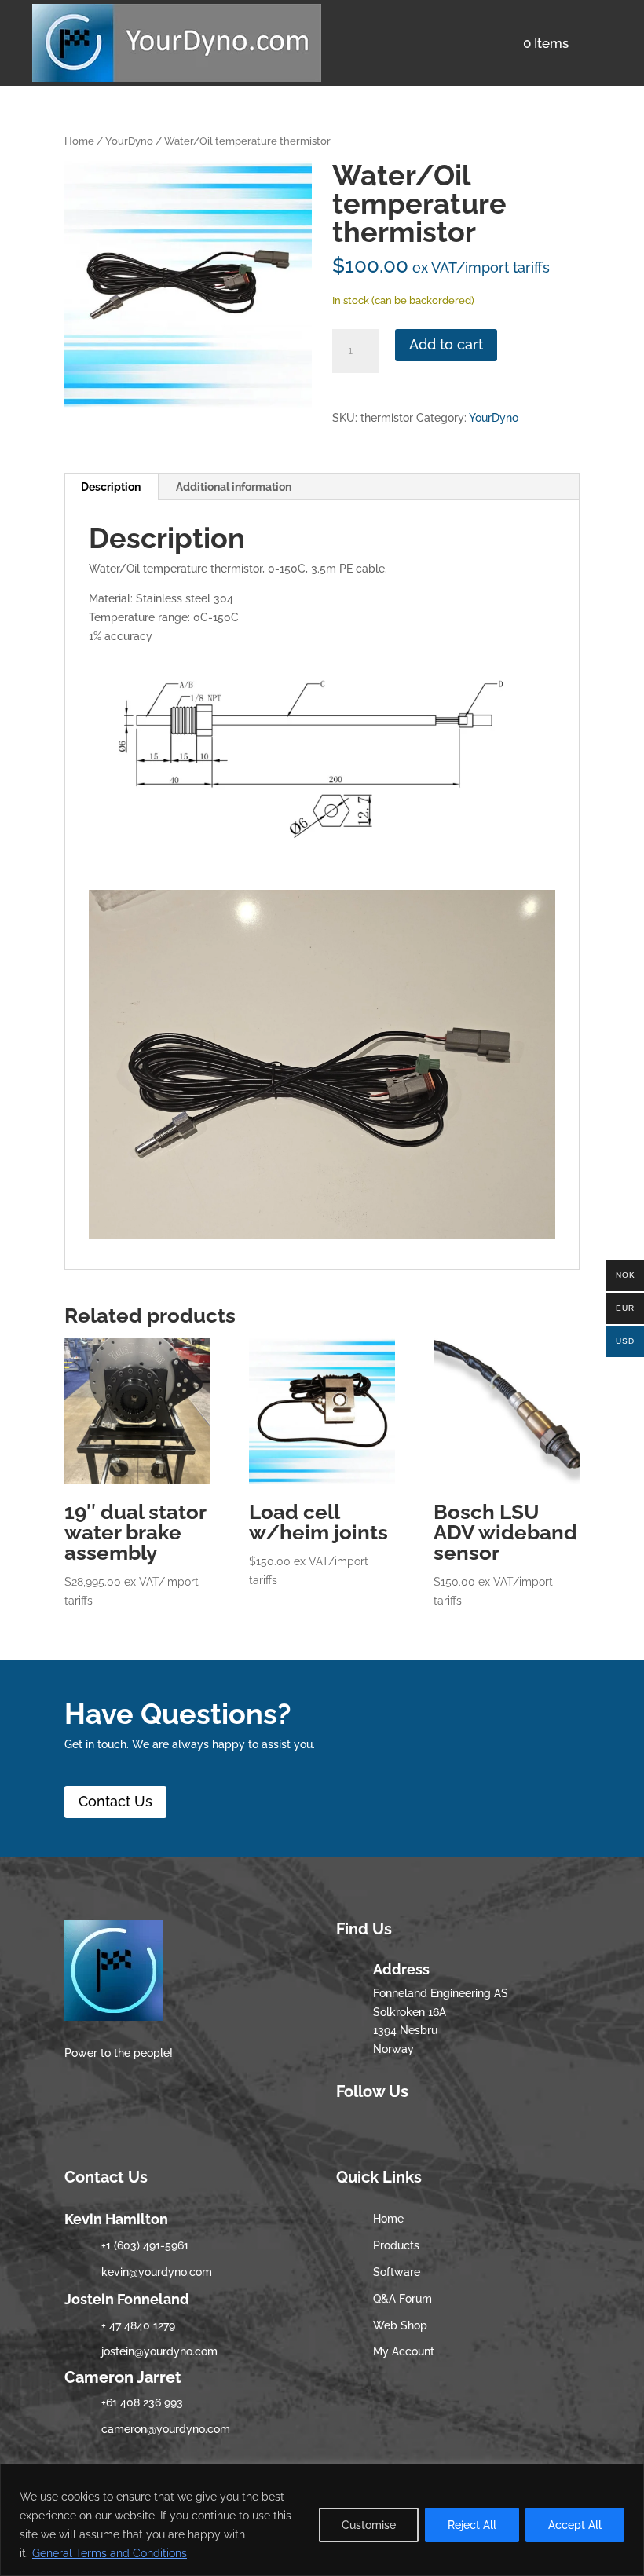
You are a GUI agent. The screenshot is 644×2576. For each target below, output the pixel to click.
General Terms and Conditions (110, 2553)
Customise (369, 2525)
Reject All (472, 2525)
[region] (322, 2520)
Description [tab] (111, 487)
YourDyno (129, 141)
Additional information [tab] (234, 487)
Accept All (575, 2525)
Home (79, 141)
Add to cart (446, 344)
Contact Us (115, 1801)
